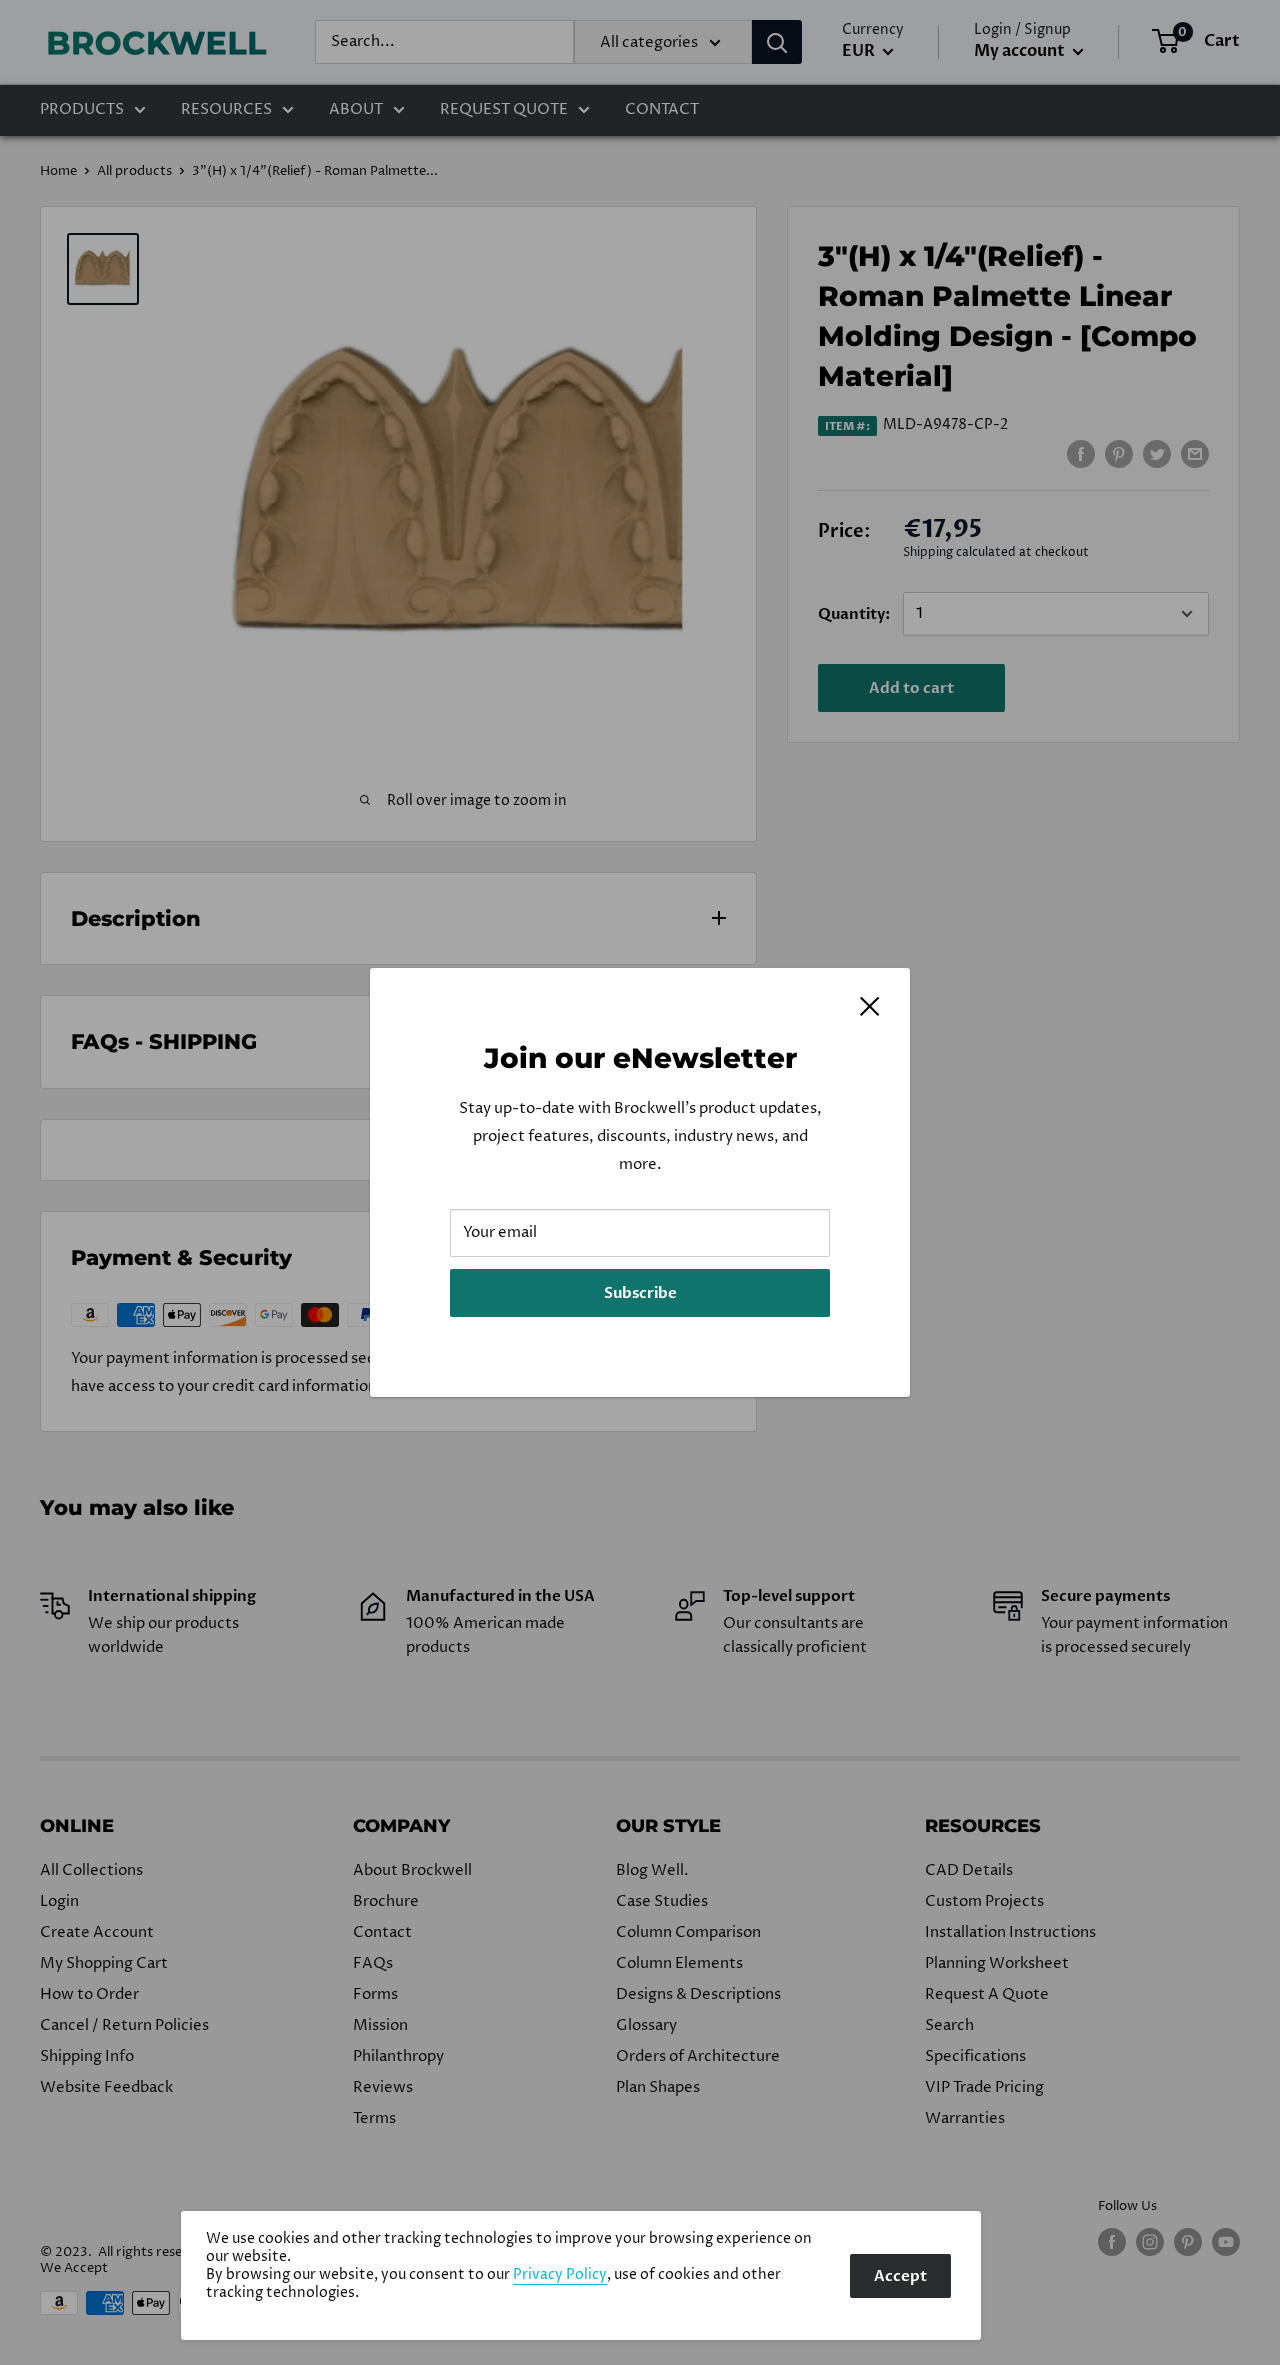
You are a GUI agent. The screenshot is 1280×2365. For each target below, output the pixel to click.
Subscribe (640, 1293)
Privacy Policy (560, 2275)
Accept (900, 2276)
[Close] (870, 1006)
